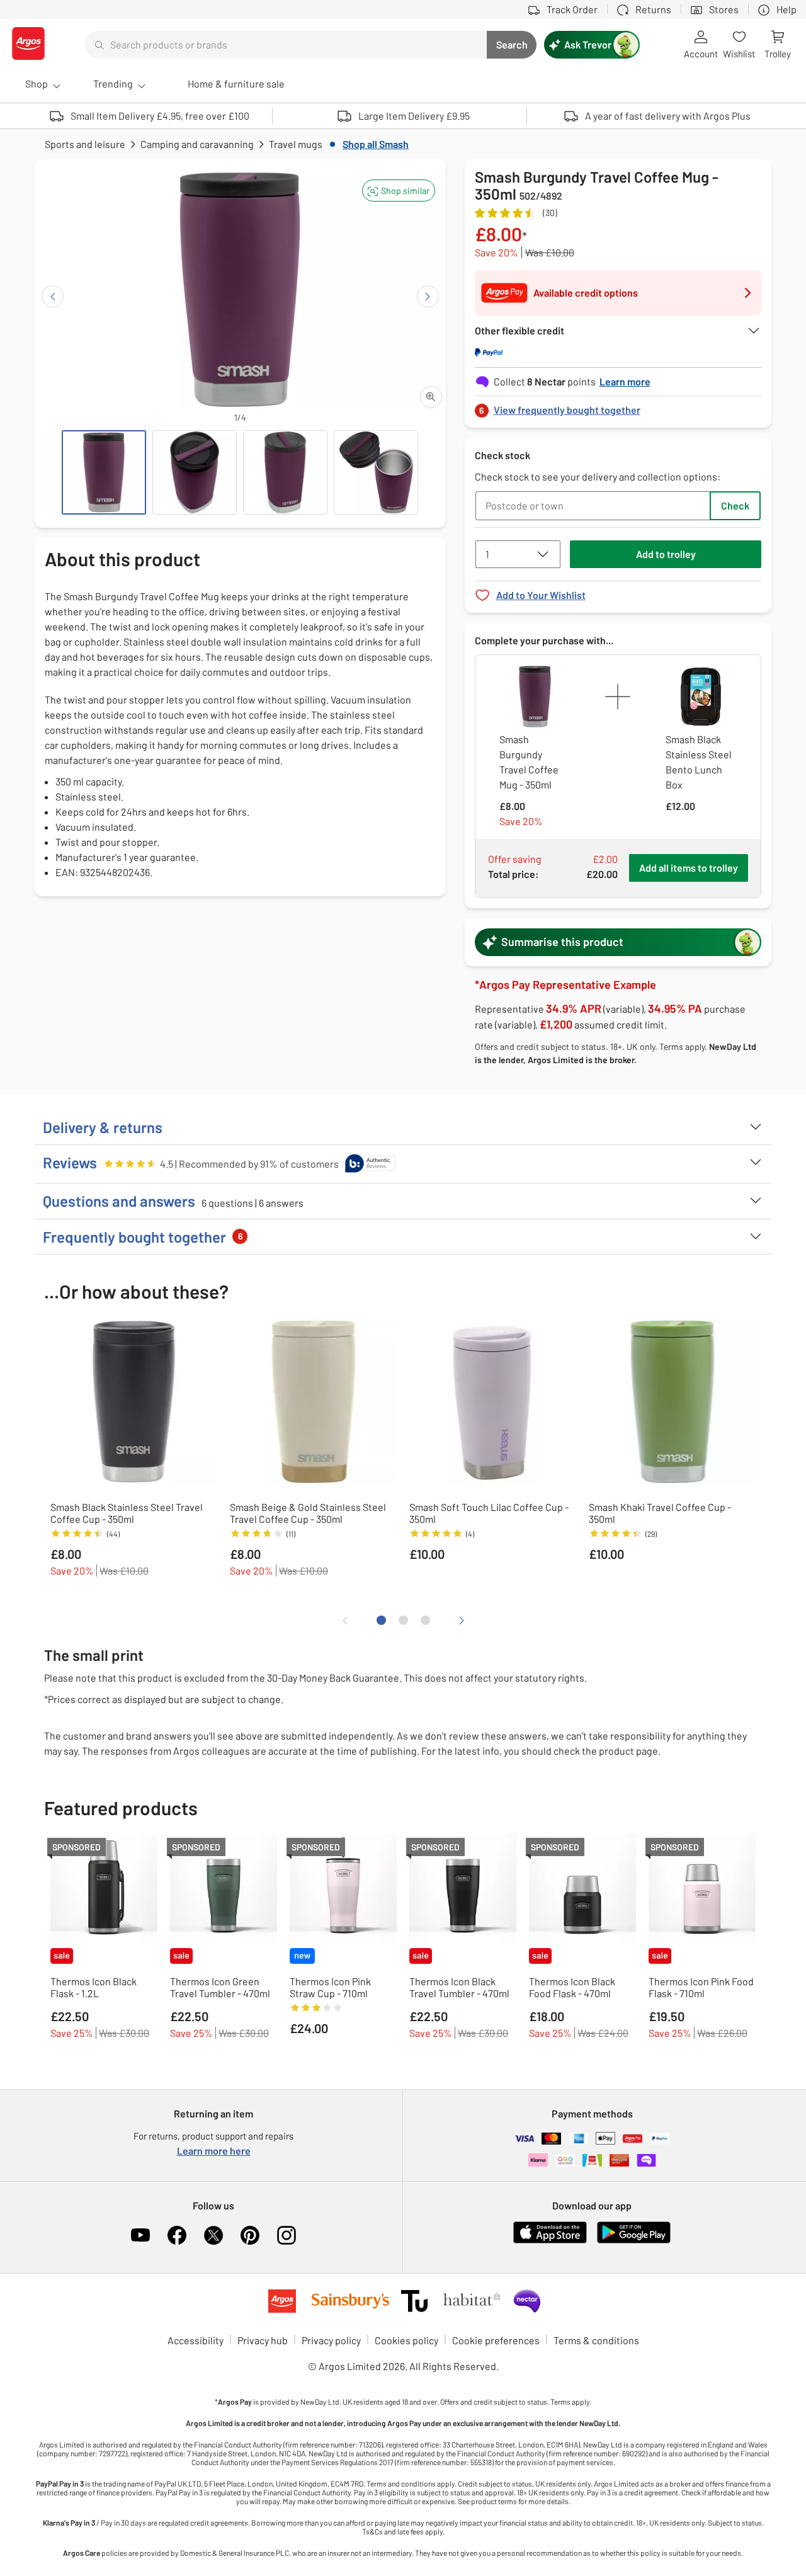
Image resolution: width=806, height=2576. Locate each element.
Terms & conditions (596, 2340)
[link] (618, 407)
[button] (399, 191)
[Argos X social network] (213, 2235)
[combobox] (286, 45)
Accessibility (196, 2340)
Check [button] (735, 505)
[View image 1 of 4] (104, 472)
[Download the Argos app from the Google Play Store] (634, 2241)
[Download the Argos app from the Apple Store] (550, 2241)
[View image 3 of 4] (285, 472)
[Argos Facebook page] (177, 2235)
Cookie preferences (496, 2340)
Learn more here (214, 2151)
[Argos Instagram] (287, 2235)
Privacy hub (263, 2340)
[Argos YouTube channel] (140, 2235)
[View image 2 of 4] (195, 472)
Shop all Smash (376, 144)
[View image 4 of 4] (376, 472)
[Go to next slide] (428, 296)
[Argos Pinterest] (250, 2235)
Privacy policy (331, 2340)
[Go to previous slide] (53, 296)
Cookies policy (406, 2340)
